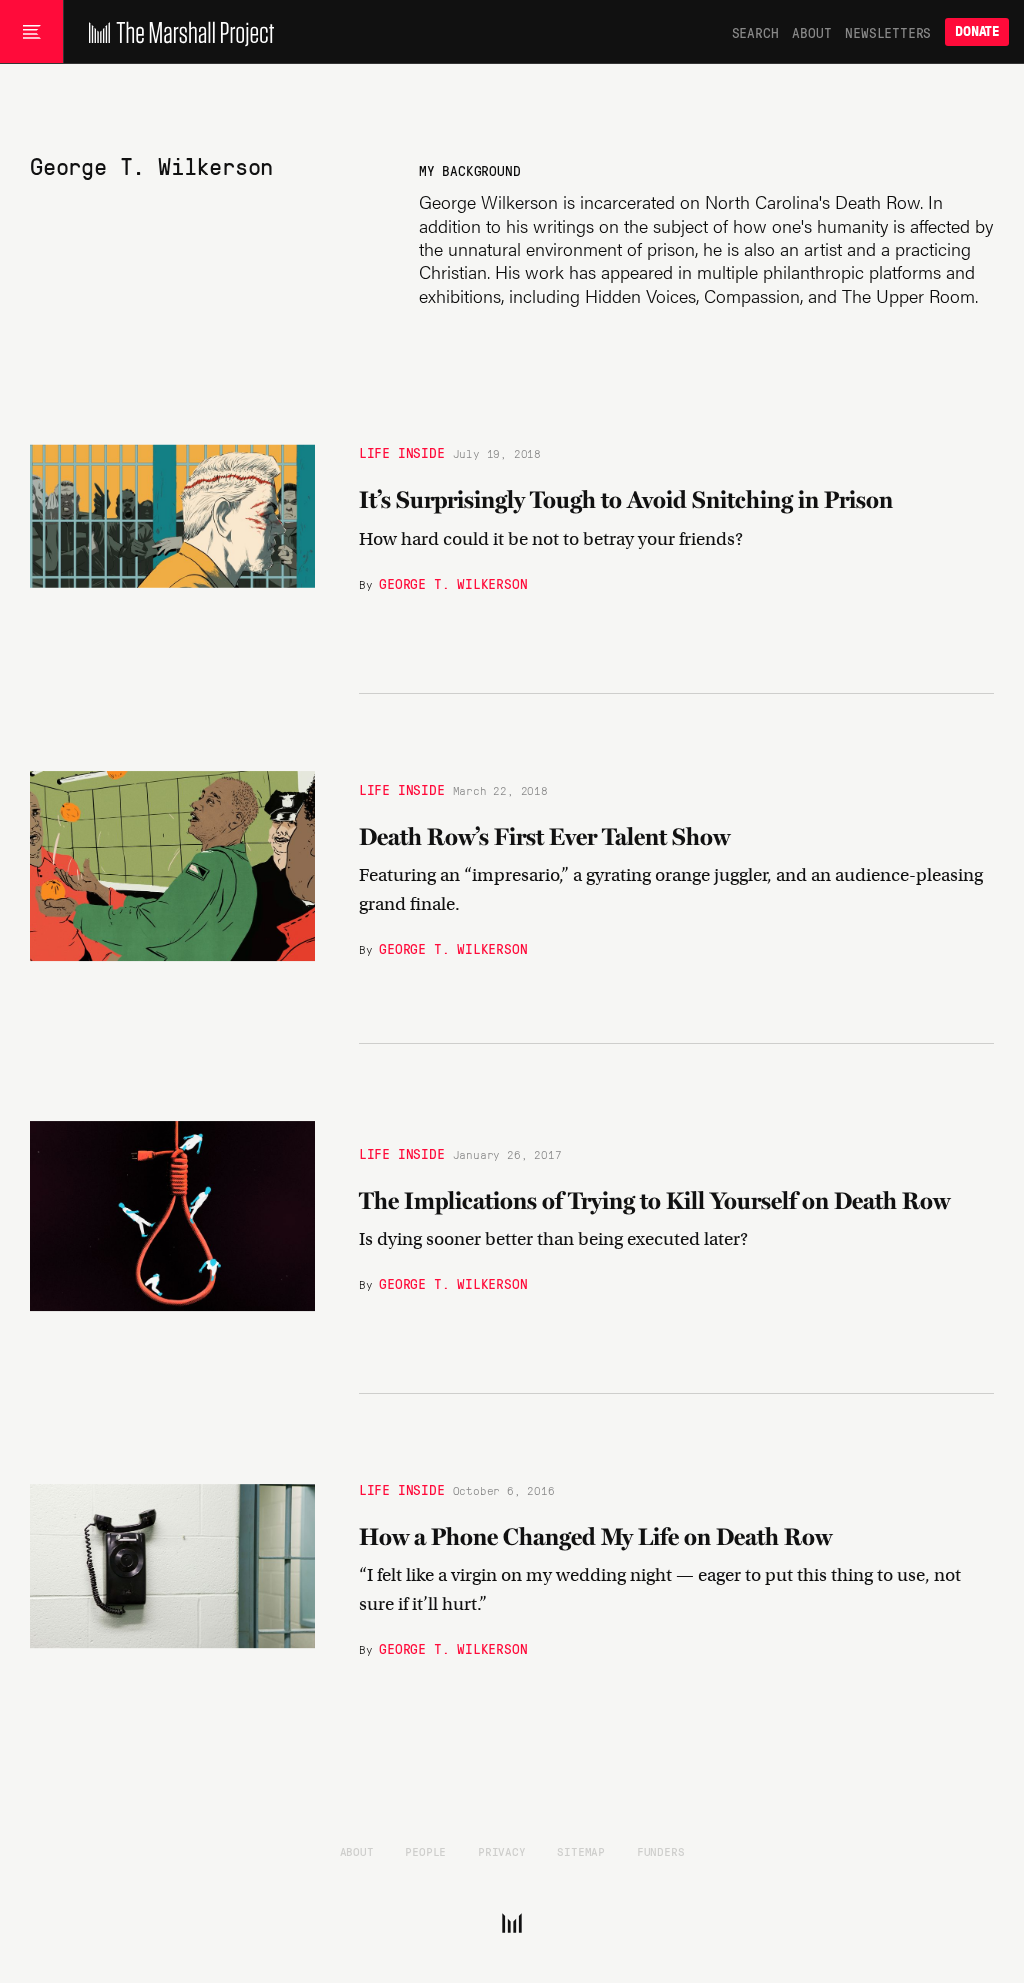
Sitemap (581, 1851)
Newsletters (888, 32)
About (811, 32)
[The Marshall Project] (176, 32)
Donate (977, 31)
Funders (661, 1851)
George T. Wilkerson (453, 583)
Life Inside (402, 452)
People (425, 1851)
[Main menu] (31, 32)
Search (755, 32)
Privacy (502, 1851)
